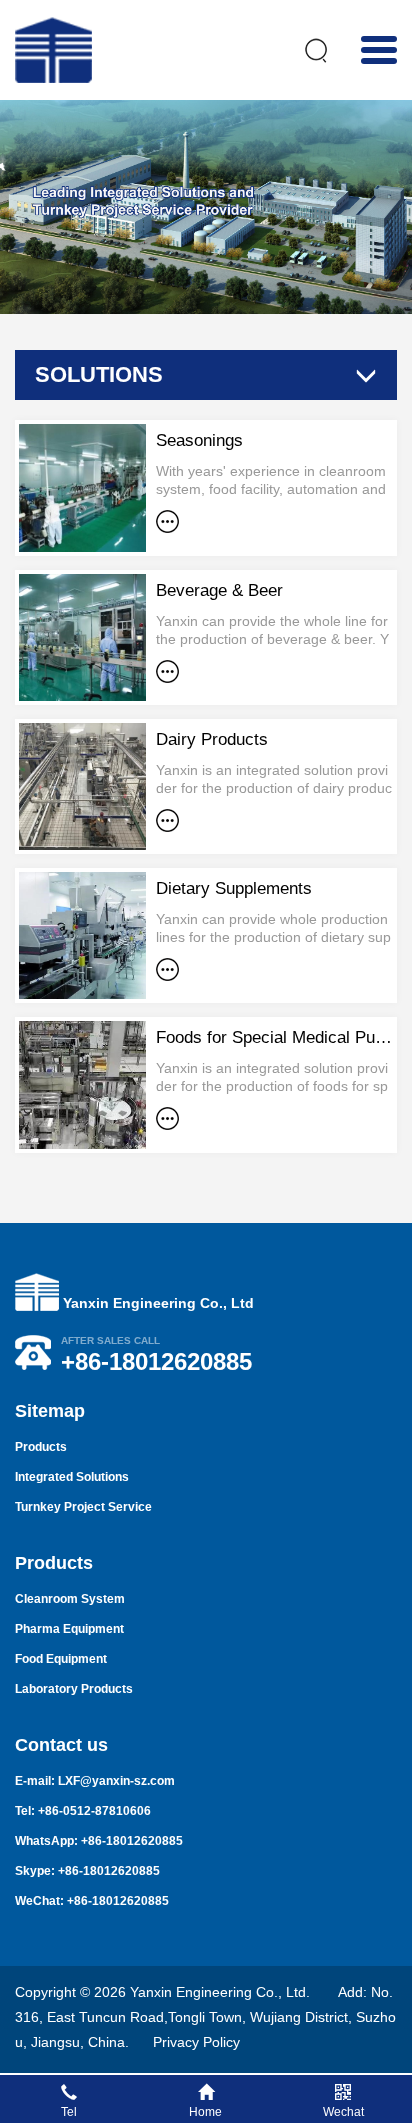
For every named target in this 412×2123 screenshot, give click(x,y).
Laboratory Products (74, 1689)
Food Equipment (61, 1659)
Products (41, 1447)
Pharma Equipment (69, 1629)
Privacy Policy (196, 2042)
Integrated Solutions (72, 1477)
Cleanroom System (70, 1599)
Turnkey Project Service (83, 1507)
